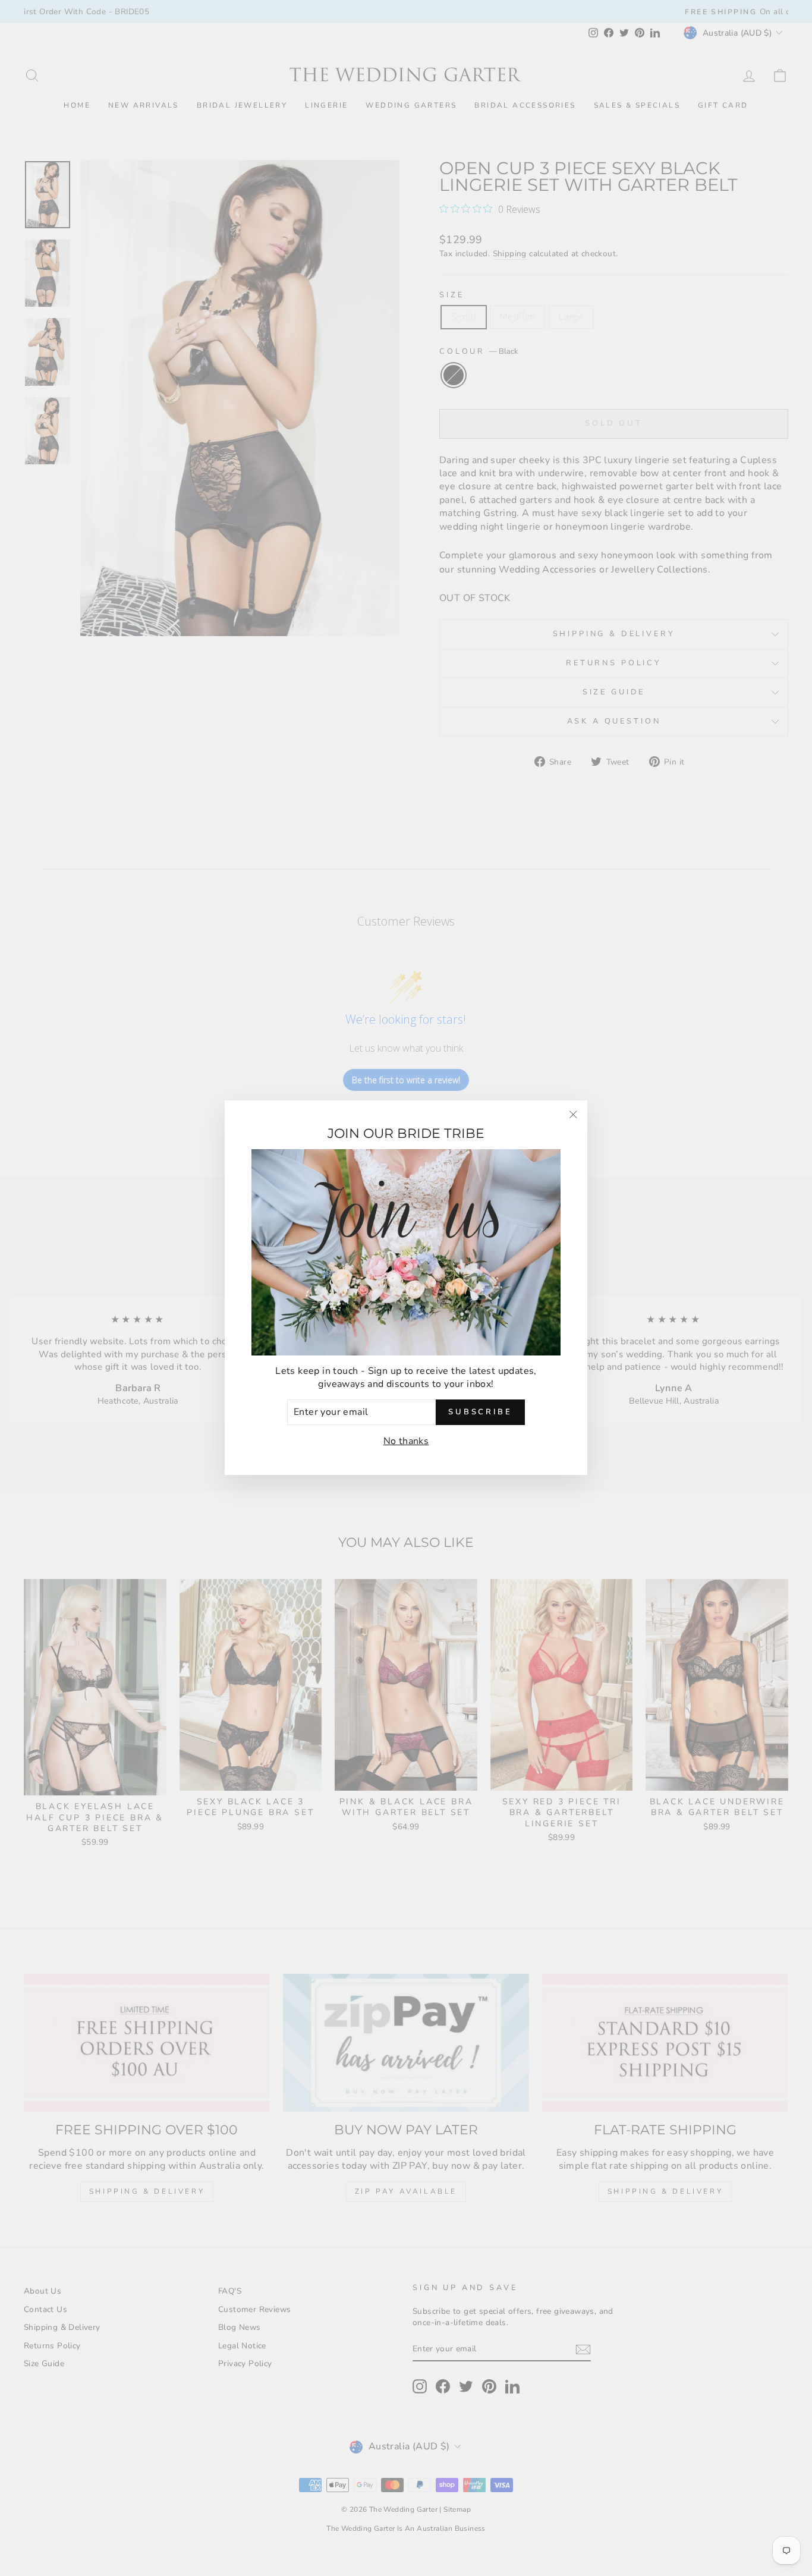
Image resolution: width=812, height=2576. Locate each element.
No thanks (406, 1441)
